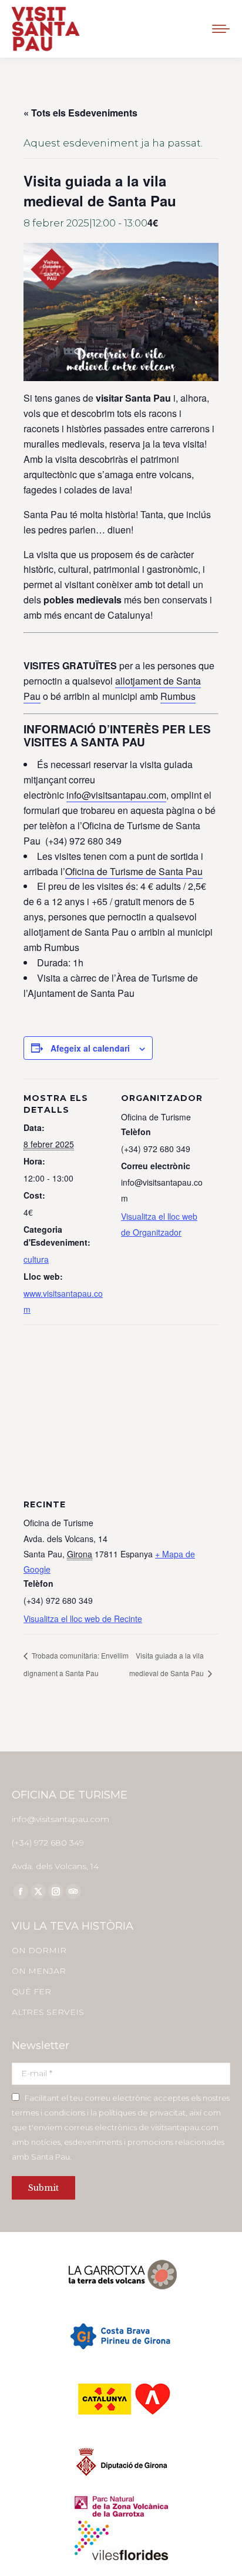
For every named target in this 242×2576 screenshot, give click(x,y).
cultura (36, 1259)
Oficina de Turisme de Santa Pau (134, 871)
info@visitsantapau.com (116, 795)
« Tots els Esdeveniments (80, 113)
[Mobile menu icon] (221, 29)
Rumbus (178, 696)
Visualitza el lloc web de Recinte (83, 1619)
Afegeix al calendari (90, 1048)
